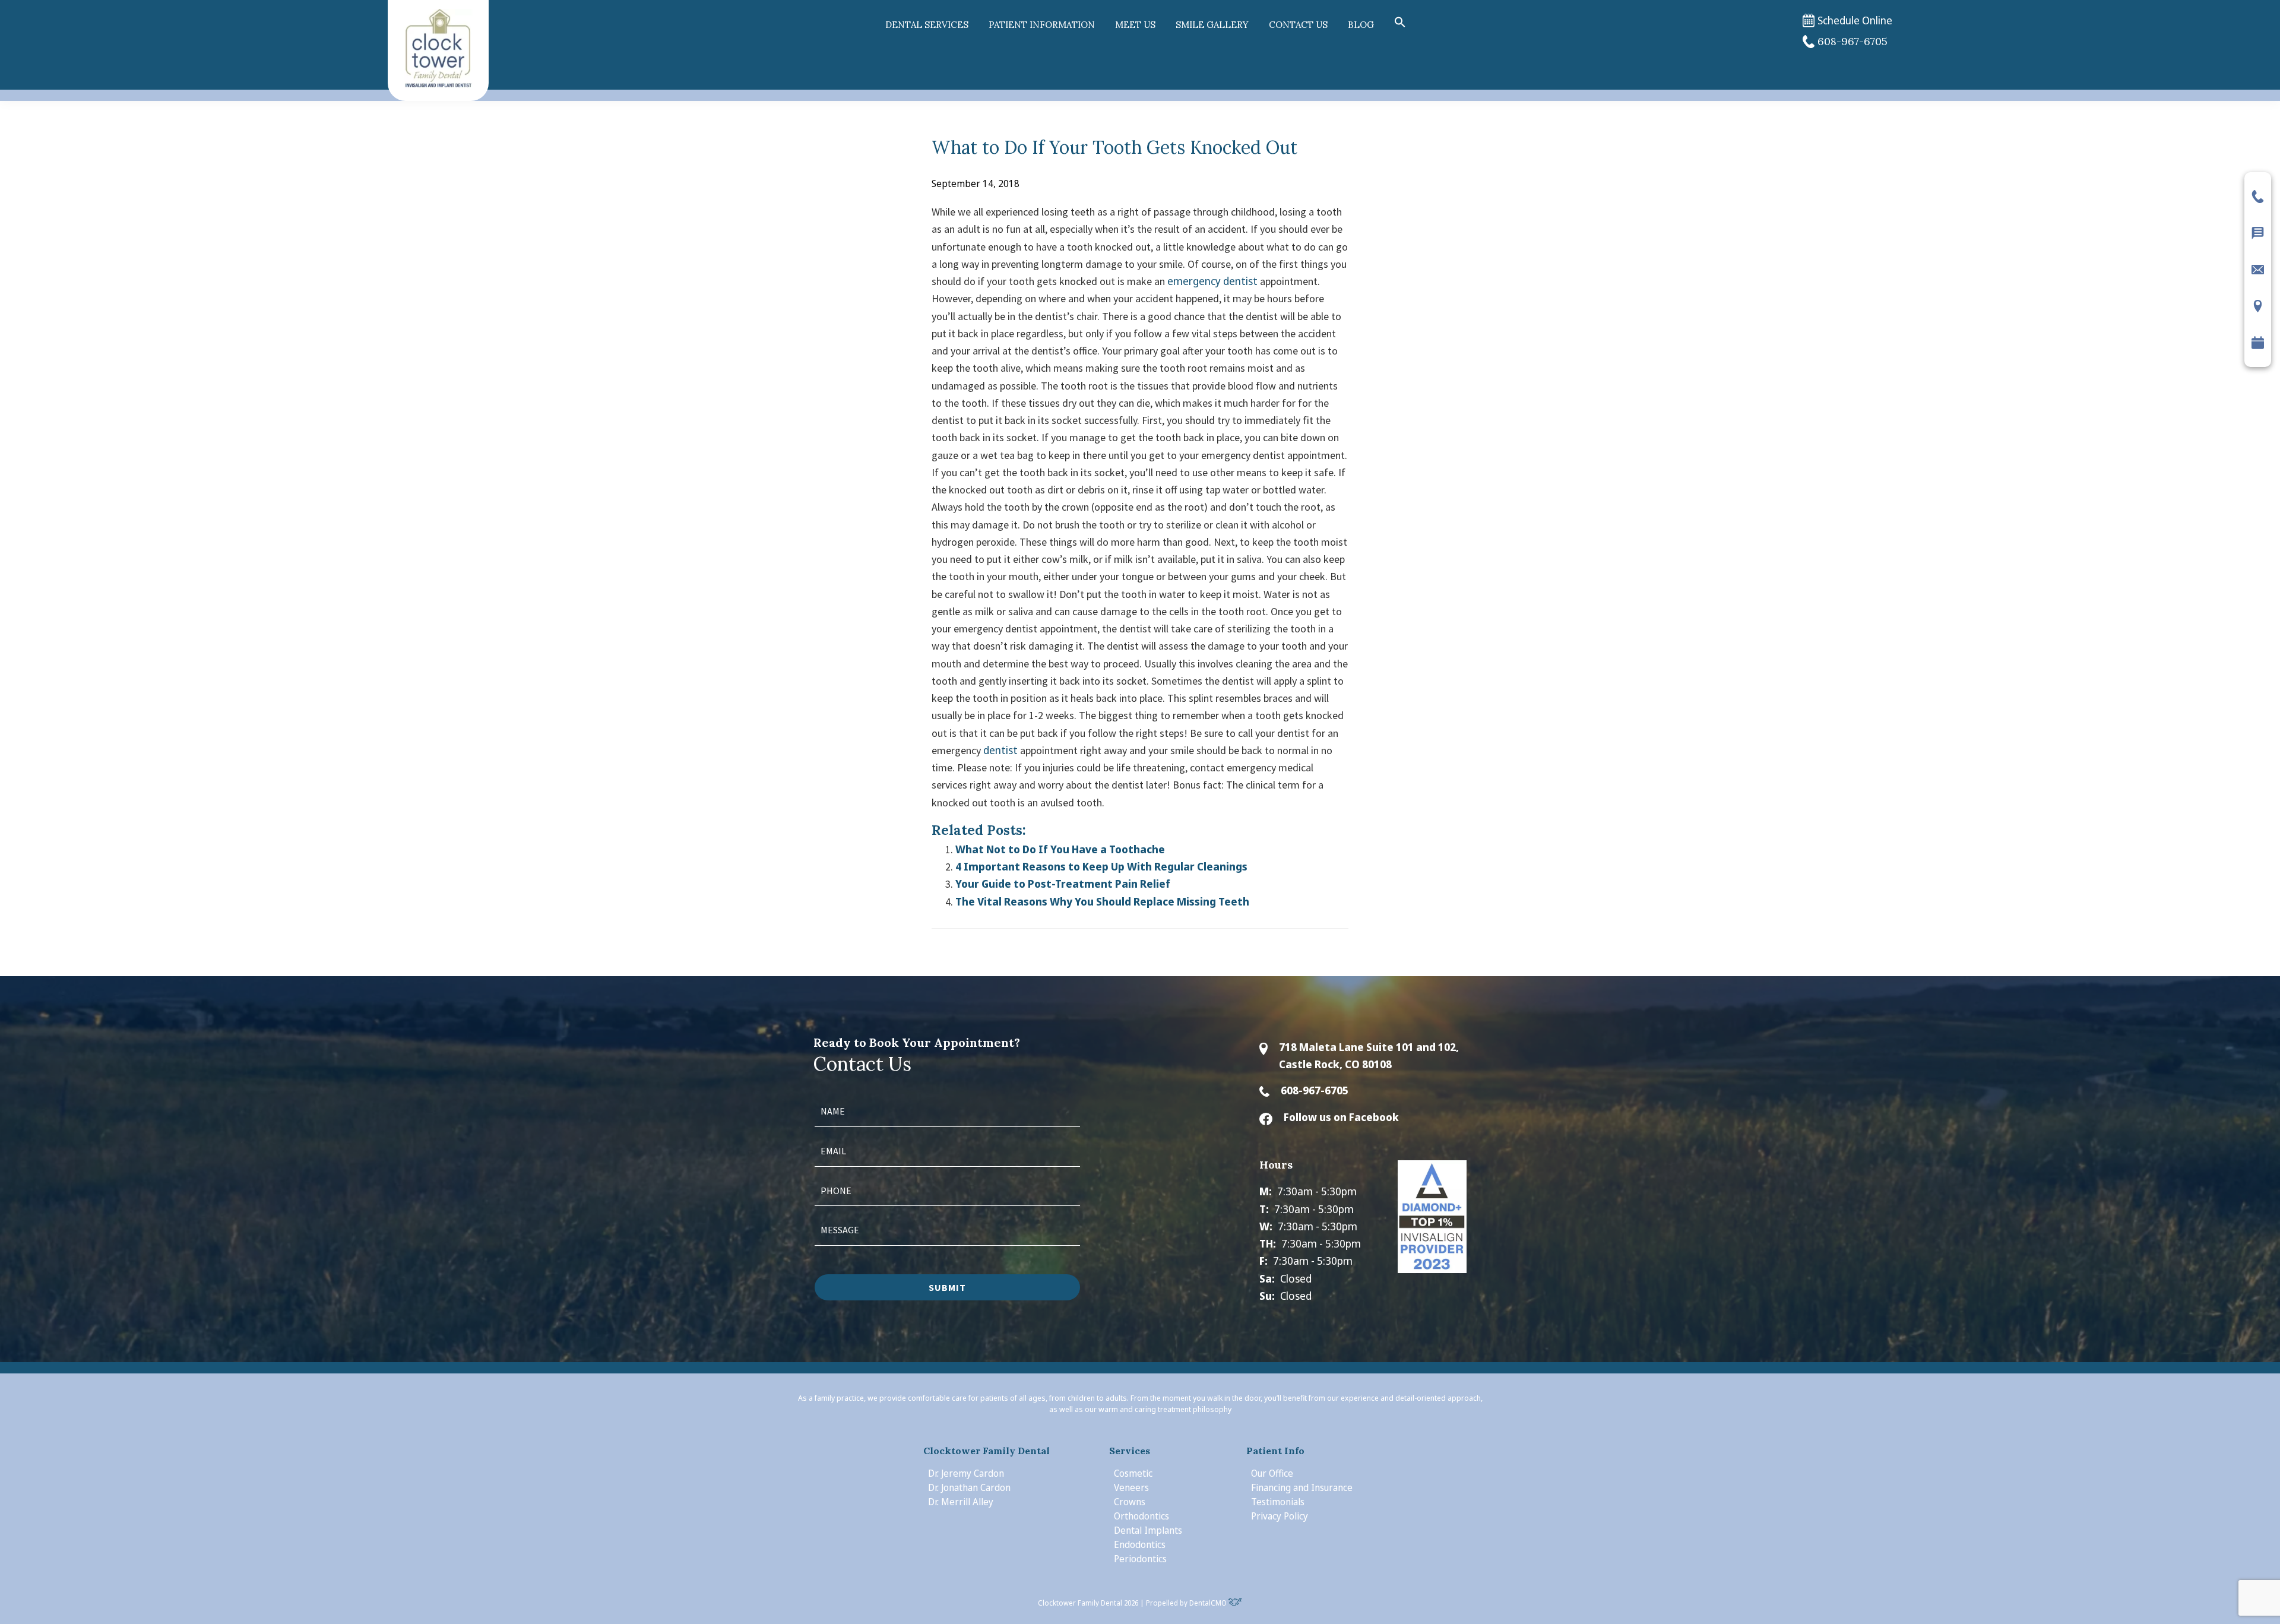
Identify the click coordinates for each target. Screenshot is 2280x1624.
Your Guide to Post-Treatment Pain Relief (1063, 884)
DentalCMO (1209, 1603)
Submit (947, 1287)
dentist (1000, 750)
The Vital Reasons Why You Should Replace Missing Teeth (1102, 901)
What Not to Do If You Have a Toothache (1060, 849)
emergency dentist (1212, 281)
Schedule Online (1855, 20)
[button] (1400, 23)
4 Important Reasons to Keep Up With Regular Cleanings (1101, 866)
